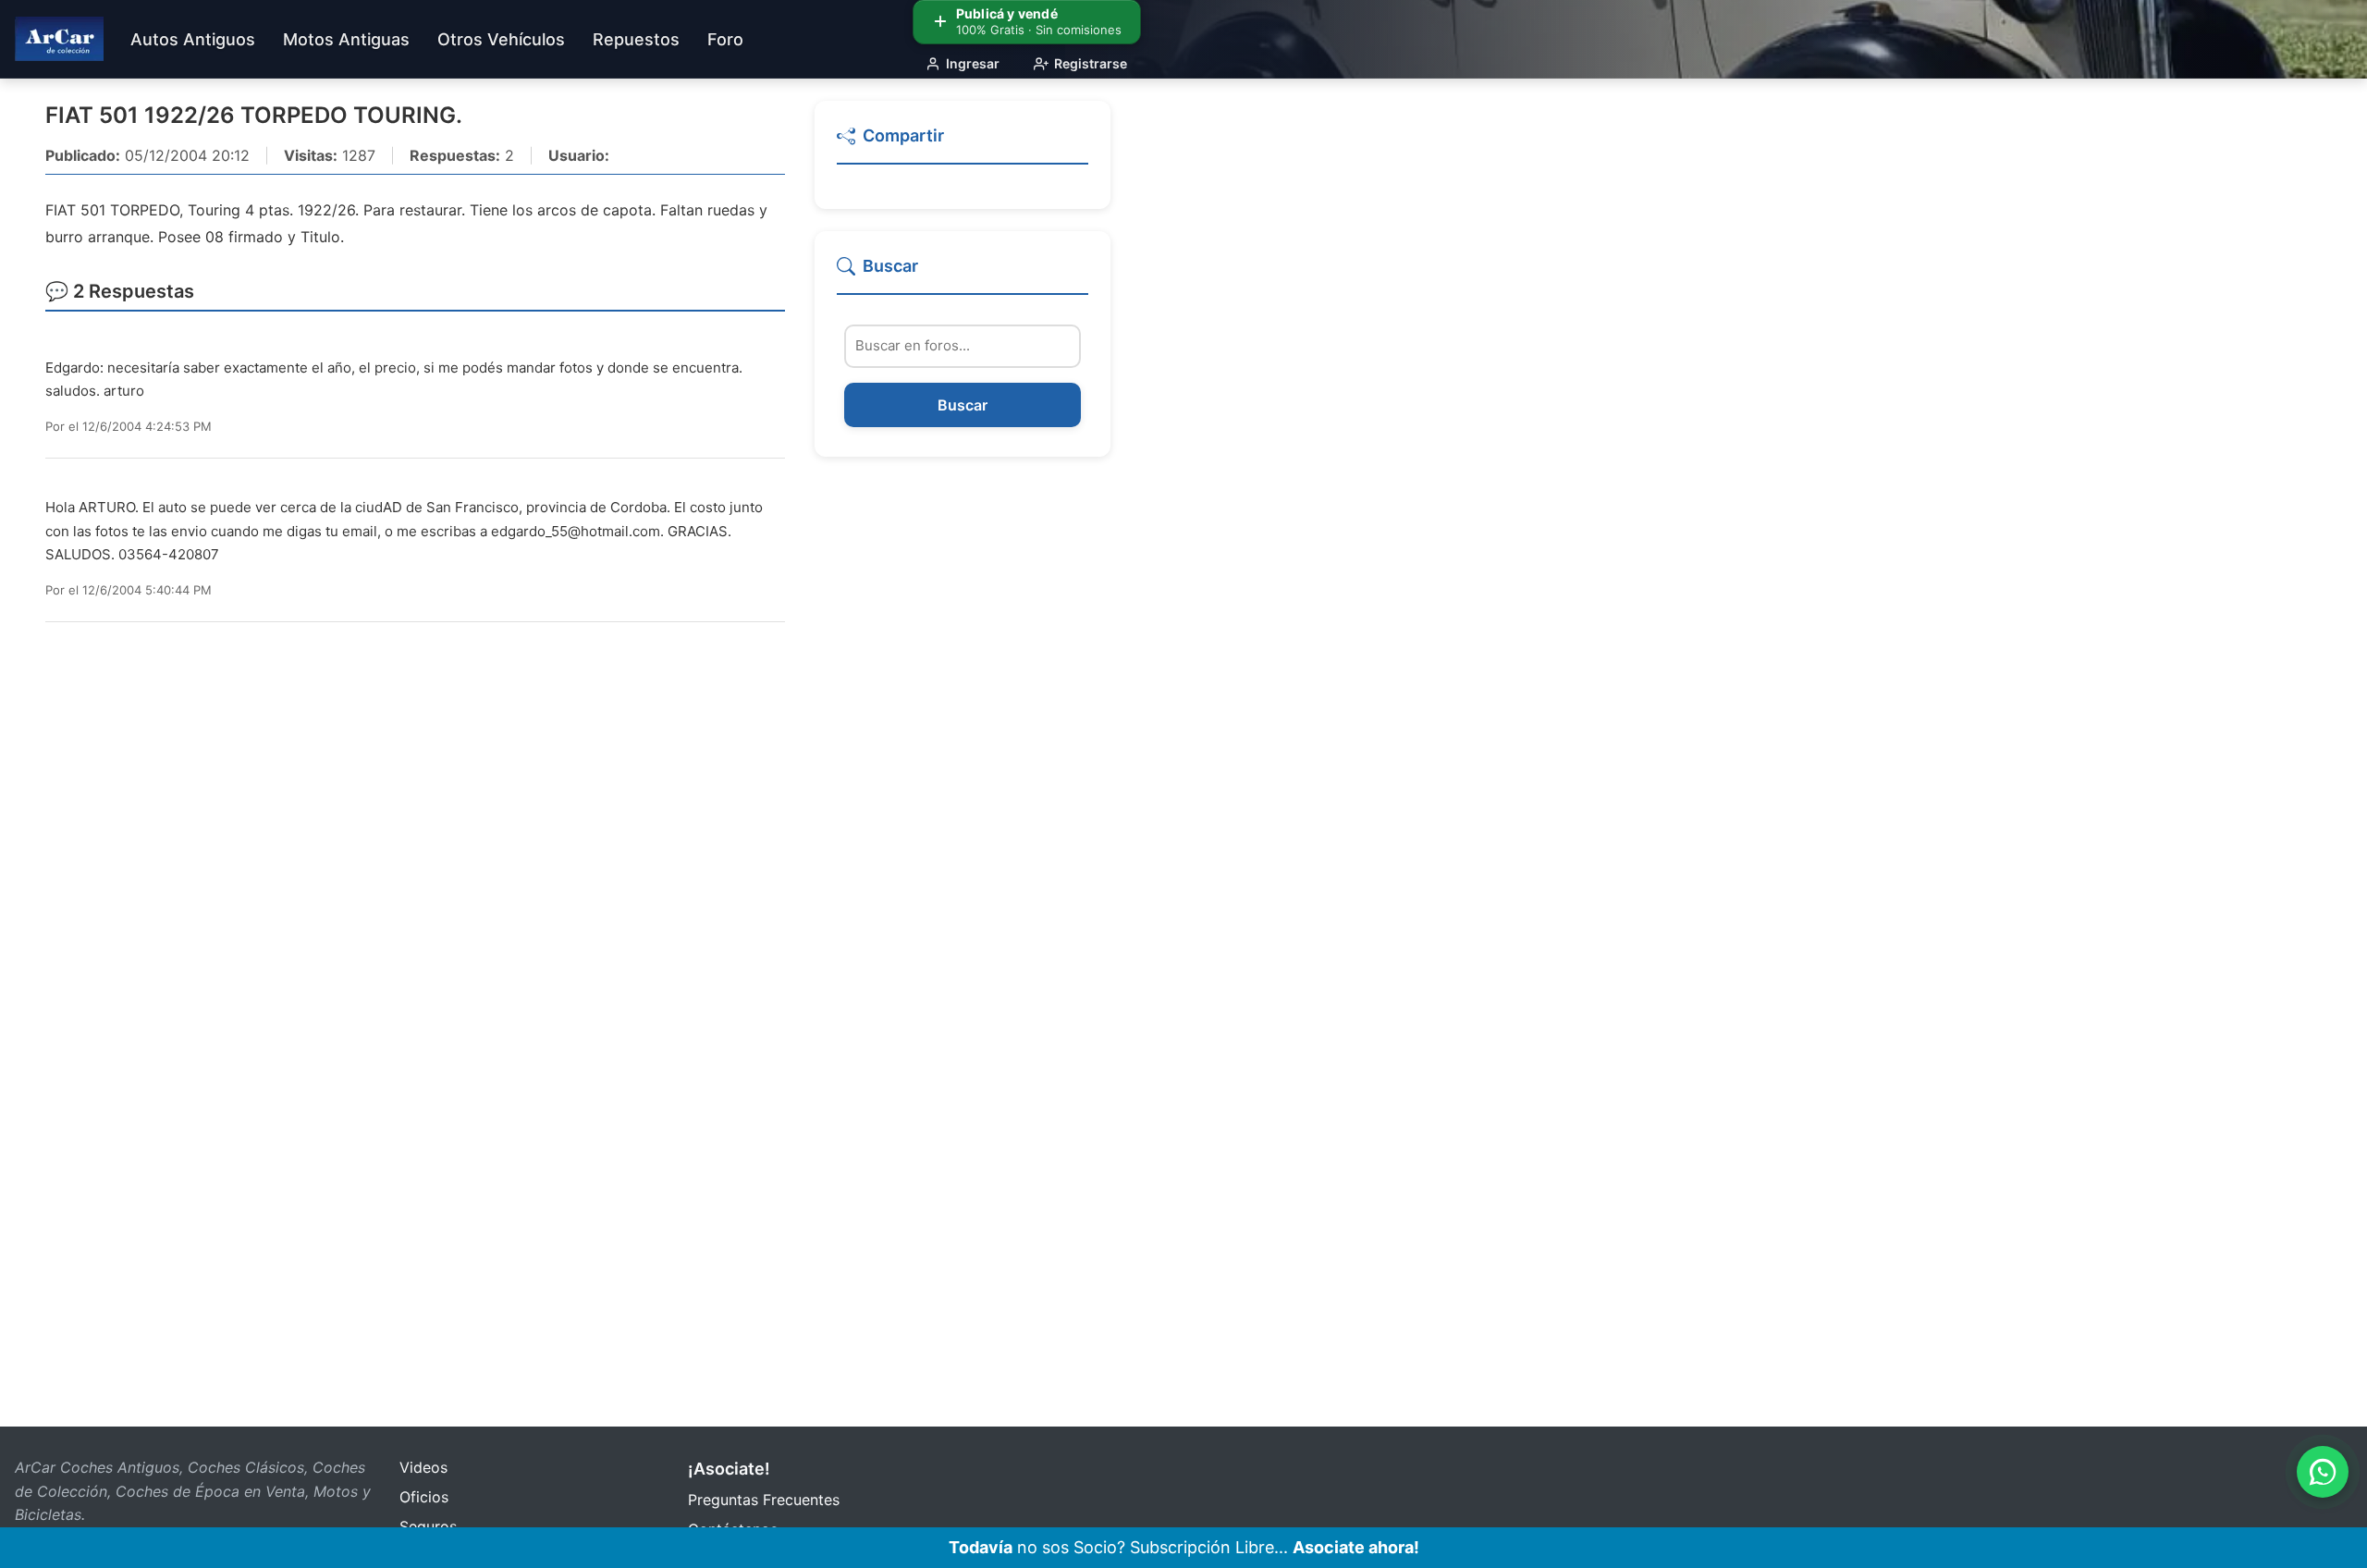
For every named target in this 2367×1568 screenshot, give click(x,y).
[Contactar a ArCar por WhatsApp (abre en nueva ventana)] (2323, 1472)
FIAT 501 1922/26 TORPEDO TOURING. (254, 115)
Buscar (963, 405)
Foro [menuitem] (725, 39)
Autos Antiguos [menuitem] (193, 39)
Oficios (424, 1497)
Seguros (428, 1526)
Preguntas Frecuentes (764, 1500)
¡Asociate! (729, 1469)
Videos (423, 1467)
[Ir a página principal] (59, 39)
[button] (963, 144)
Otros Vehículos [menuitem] (501, 39)
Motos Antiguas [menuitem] (346, 39)
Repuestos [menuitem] (636, 39)
